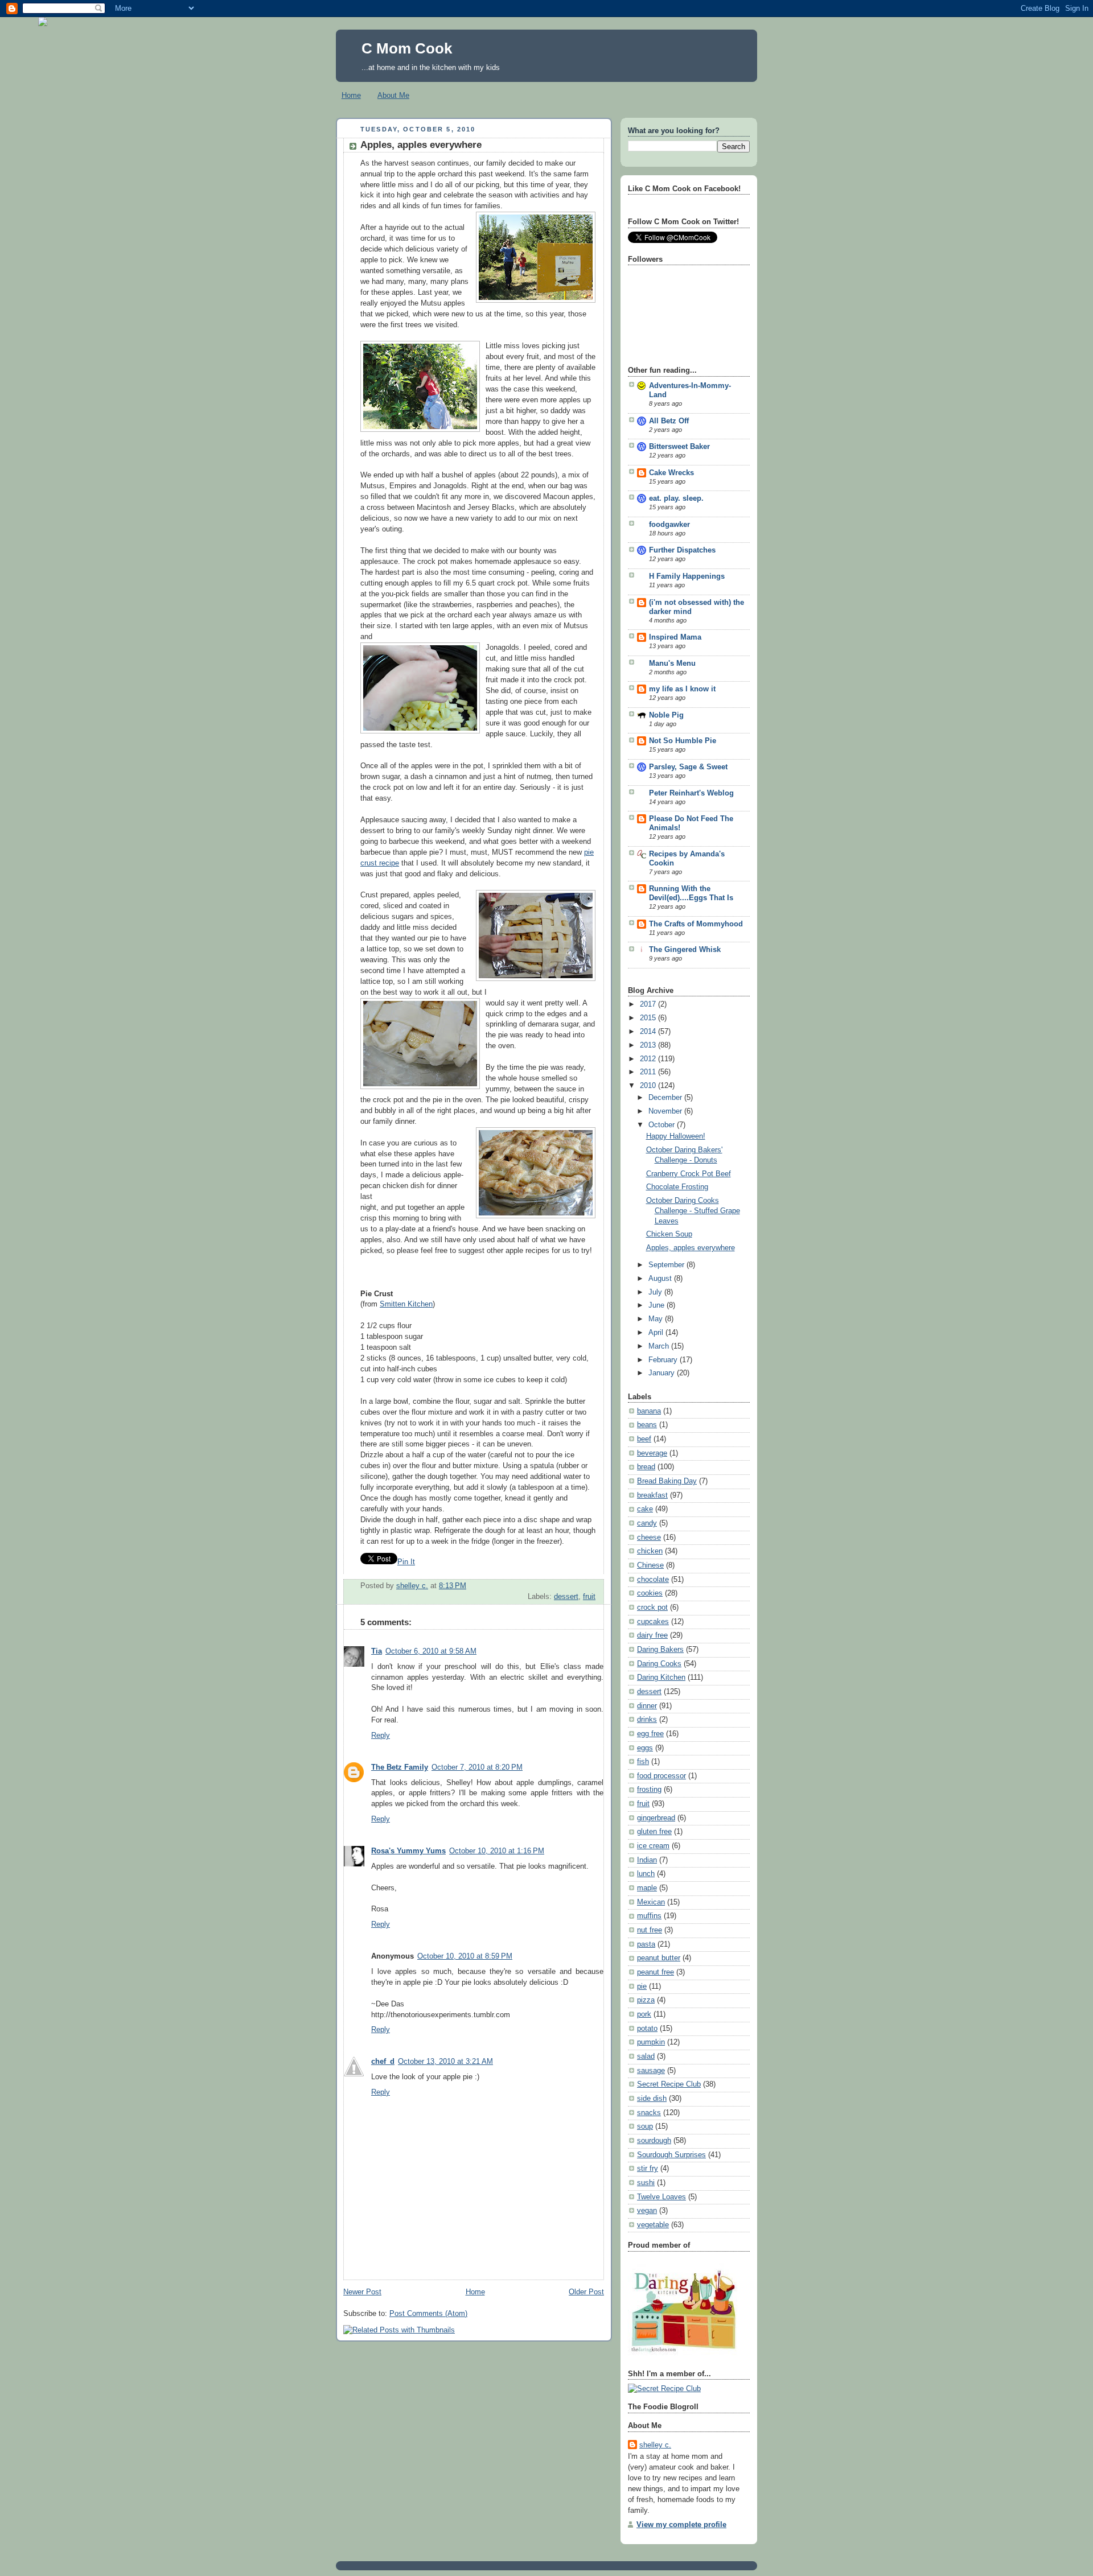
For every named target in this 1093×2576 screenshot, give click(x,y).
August (661, 1279)
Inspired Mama (675, 637)
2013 (649, 1045)
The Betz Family (400, 1767)
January (663, 1373)
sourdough (654, 2141)
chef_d (383, 2062)
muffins (649, 1916)
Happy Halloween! (676, 1136)
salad (646, 2056)
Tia (377, 1651)
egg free (650, 1734)
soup (645, 2126)
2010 (649, 1086)
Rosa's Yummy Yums (408, 1851)
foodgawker (669, 525)
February (664, 1360)
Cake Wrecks (671, 473)
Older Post (586, 2292)
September (667, 1265)
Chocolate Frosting (677, 1187)
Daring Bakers (660, 1650)
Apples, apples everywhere (691, 1248)
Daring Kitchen (661, 1678)
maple (647, 1888)
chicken (650, 1551)
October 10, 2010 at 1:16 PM (497, 1851)
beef (644, 1439)
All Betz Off (669, 421)
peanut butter (659, 1958)
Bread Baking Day (667, 1481)
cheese (649, 1538)
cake (645, 1509)
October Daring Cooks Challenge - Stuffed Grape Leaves (693, 1211)
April (657, 1333)
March (660, 1346)
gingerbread (656, 1818)
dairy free (652, 1635)
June (658, 1305)
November (666, 1111)
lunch (646, 1874)
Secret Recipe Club (669, 2084)
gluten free (654, 1832)
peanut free (656, 1972)
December (666, 1098)
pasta (646, 1944)
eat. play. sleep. (676, 498)
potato (647, 2029)
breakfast (652, 1495)
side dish (652, 2099)
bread (646, 1467)
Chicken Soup (669, 1234)
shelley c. (412, 1586)
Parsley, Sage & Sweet (688, 767)
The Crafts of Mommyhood (696, 924)
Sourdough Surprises (671, 2155)
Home (351, 95)
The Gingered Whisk (685, 950)
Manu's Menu (672, 663)
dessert (566, 1597)
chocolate (653, 1580)
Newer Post (362, 2292)
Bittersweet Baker (679, 447)
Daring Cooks (659, 1664)
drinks (647, 1720)
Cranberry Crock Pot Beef (689, 1174)
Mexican (651, 1902)
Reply (381, 1736)
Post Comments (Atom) (428, 2314)
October (663, 1125)
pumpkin (651, 2042)
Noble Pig (666, 715)
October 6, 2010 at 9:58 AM (431, 1651)
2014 (649, 1032)
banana (649, 1411)
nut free (650, 1930)
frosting (649, 1790)
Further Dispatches (682, 550)
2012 (649, 1059)
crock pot (652, 1608)
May (657, 1319)
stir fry (648, 2169)
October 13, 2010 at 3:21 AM (445, 2062)
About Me (393, 95)
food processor (661, 1776)
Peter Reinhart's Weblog (691, 793)
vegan (647, 2211)
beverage (652, 1453)
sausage (651, 2071)
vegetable (653, 2225)
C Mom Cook (407, 48)
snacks (649, 2113)
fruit (589, 1597)
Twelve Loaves (661, 2197)
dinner (647, 1706)
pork (644, 2014)
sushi (646, 2183)
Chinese (650, 1565)
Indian (647, 1860)
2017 (649, 1004)
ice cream (653, 1846)
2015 (649, 1018)
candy (647, 1523)
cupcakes (653, 1622)
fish (643, 1762)
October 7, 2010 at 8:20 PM (477, 1767)
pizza (646, 2000)
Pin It (406, 1562)
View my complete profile (681, 2525)
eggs (645, 1748)
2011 (649, 1072)
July (656, 1292)
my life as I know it (682, 689)
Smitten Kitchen (406, 1304)
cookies (650, 1593)
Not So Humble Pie (683, 741)
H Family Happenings (687, 576)
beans (647, 1425)
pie (642, 1986)
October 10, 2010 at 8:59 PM (465, 1956)
